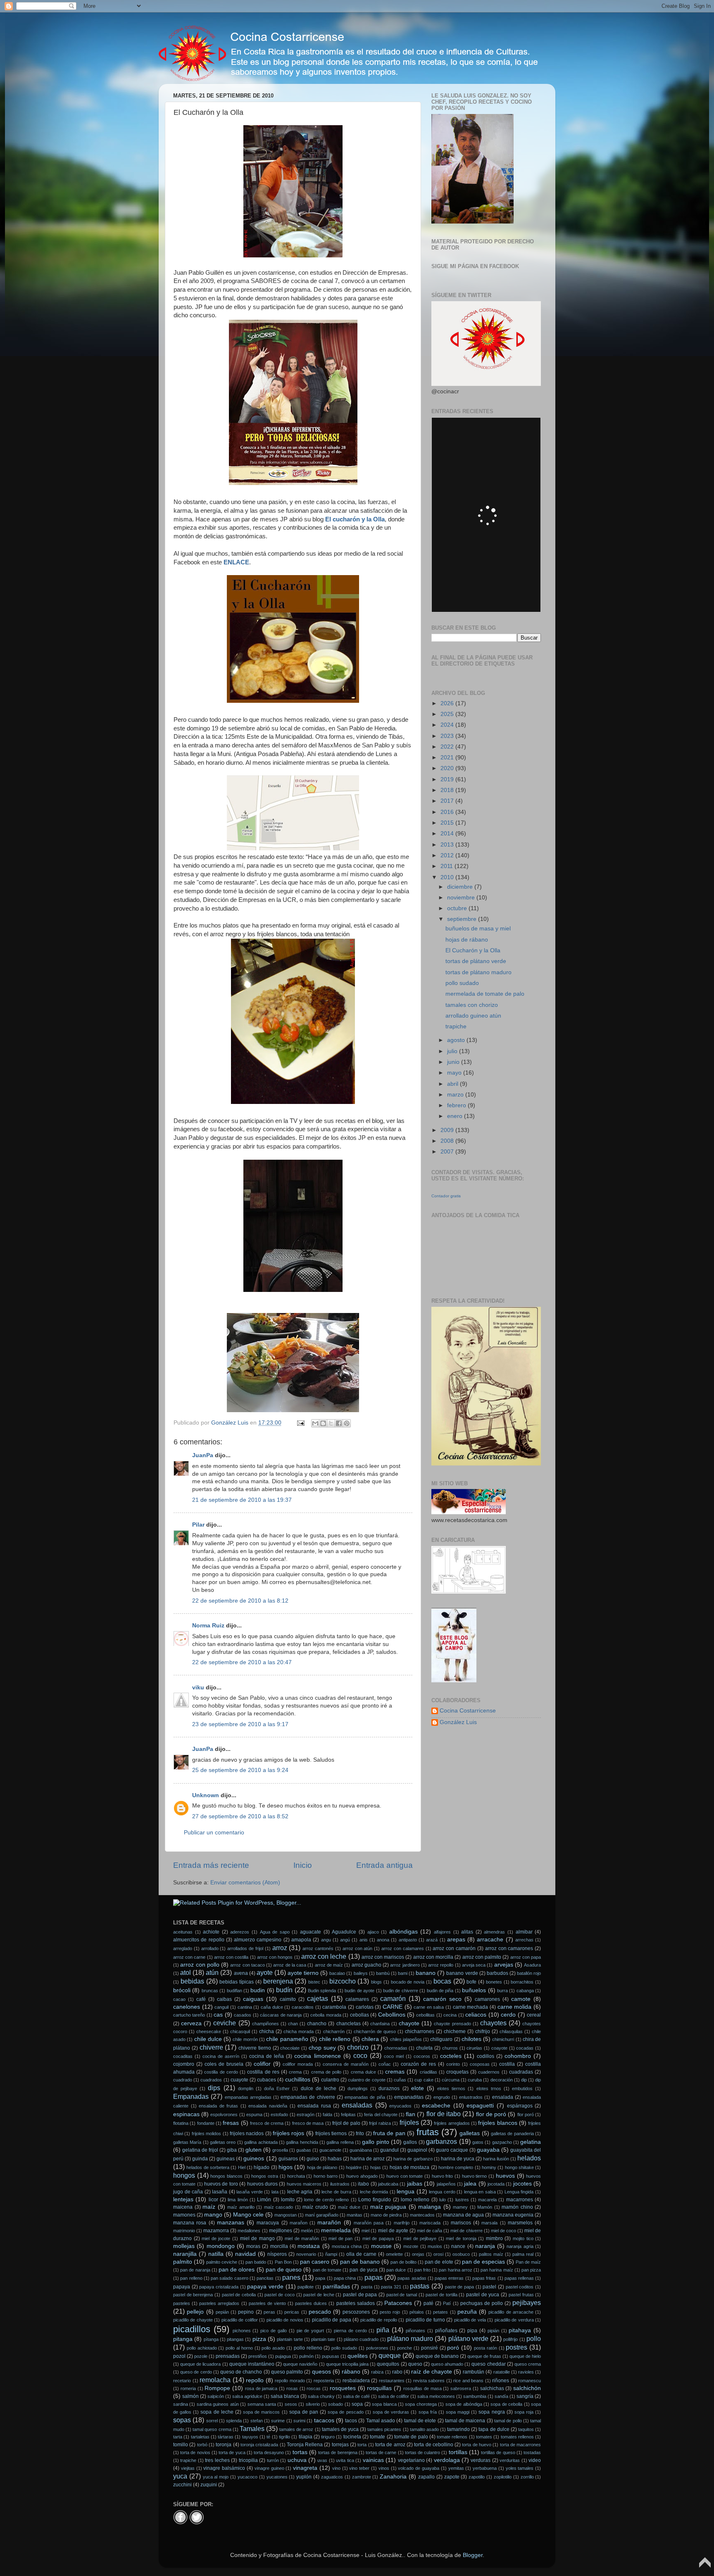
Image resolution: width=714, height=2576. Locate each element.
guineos (254, 2159)
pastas (420, 2286)
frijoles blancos (497, 2123)
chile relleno (335, 2039)
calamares (357, 1999)
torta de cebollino (434, 2445)
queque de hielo (525, 2356)
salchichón (527, 2388)
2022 (448, 747)
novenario (306, 2254)
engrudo (442, 2097)
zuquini (209, 2485)
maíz (209, 2207)
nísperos (277, 2254)
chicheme (455, 2031)
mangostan (286, 2215)
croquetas (457, 2072)
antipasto (408, 1940)
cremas (395, 2072)
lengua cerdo (442, 2192)
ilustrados (340, 2184)
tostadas (532, 2452)
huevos (505, 2176)
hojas (376, 2167)
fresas (231, 2123)
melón (307, 2231)
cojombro (184, 2064)
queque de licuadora (200, 2364)
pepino (246, 2312)
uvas (322, 2460)
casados (243, 2015)
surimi (299, 2421)
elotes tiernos (451, 2088)
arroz (280, 1948)
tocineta (352, 2437)
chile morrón (245, 2039)
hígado (262, 2167)
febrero (457, 1105)
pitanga (183, 2339)
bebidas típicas (237, 1982)
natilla (216, 2254)
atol (186, 1972)
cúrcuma (451, 2080)
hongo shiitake (519, 2167)
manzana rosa (190, 2223)
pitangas (235, 2339)
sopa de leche (217, 2412)
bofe (471, 1982)
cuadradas (521, 2072)
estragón (306, 2115)
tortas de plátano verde (476, 961)
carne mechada (471, 2007)
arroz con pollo (200, 1965)
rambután (474, 2372)
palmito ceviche (222, 2262)
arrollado (210, 1948)
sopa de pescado (345, 2412)
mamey (460, 2207)
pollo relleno (308, 2348)
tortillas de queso (498, 2452)
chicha (267, 2031)
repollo (255, 2380)
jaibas (415, 2184)
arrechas (524, 1940)
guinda (200, 2159)
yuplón (304, 2477)
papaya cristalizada (219, 2287)
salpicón (216, 2396)
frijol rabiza (380, 2123)
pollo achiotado (202, 2348)
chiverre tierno (255, 2048)
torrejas (340, 2445)
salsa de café (356, 2396)
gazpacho (502, 2142)
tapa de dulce (494, 2429)
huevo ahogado (362, 2176)
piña (383, 2330)
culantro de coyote (367, 2080)
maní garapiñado (322, 2215)
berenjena (278, 1981)
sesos (291, 2404)
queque (390, 2355)
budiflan (234, 1991)
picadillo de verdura (514, 2320)
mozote (411, 2246)
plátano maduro (410, 2338)
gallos (410, 2142)
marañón (329, 2223)
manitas (355, 2215)
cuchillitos (298, 2080)
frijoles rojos (288, 2133)
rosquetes (343, 2388)
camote (521, 1999)
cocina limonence (317, 2056)
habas (335, 2159)
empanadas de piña (365, 2097)
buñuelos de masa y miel (478, 929)
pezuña (467, 2312)
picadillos (192, 2329)
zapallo (426, 2477)
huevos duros (262, 2184)
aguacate (311, 1932)
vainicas (373, 2460)
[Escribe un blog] (323, 1423)
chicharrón (334, 2031)
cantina (245, 2007)
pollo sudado (462, 983)
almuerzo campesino (258, 1940)
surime (278, 2421)
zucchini (182, 2485)
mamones (184, 2215)
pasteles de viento (267, 2303)
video (535, 2460)
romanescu (530, 2381)
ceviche (225, 2023)
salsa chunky (321, 2396)
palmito (183, 2262)
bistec (314, 1982)
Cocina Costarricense (468, 1711)
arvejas (504, 1965)
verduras (481, 2460)
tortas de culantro (422, 2452)
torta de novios (195, 2452)
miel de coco (503, 2231)
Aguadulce (344, 1932)
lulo (443, 2200)
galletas (470, 2133)
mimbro (494, 2238)
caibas (224, 1999)
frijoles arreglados (452, 2123)
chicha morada (299, 2031)
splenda (234, 2421)
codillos (486, 2056)
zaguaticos (332, 2477)
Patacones (398, 2303)
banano (426, 1973)
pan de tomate (327, 2270)
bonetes (494, 1982)
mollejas (184, 2246)
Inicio (303, 1865)
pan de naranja (195, 2270)
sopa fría (428, 2412)
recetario (182, 2381)
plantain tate (323, 2339)
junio (454, 1062)
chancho (317, 2024)
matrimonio (184, 2231)
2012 (448, 855)
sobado (336, 2404)
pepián (222, 2312)
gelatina (531, 2142)
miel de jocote (216, 2238)
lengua (406, 2192)
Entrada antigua (384, 1865)
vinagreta (305, 2468)
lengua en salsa (480, 2192)
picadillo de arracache (511, 2312)
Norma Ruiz (208, 1626)
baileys (361, 1973)
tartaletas (200, 2437)
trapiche (456, 1026)
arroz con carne (189, 1957)
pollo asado (273, 2348)
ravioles (526, 2372)
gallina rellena (340, 2142)
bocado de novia (408, 1982)
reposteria (324, 2381)
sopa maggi (458, 2412)
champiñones (265, 2024)
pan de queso (284, 2270)
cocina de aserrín (221, 2056)
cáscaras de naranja (281, 2015)
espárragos (520, 2106)
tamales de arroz (296, 2429)
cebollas (359, 2015)
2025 (448, 714)
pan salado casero (230, 2278)
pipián (493, 2331)
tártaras (226, 2437)
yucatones (277, 2477)
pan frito (422, 2270)
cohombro (518, 2056)
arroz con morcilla (433, 1957)
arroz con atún (358, 1948)
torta (362, 2445)
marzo (456, 1095)
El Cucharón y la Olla (473, 950)
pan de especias (483, 2262)
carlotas (365, 2007)
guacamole (330, 2150)
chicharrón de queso (375, 2031)
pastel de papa (360, 2295)
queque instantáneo (252, 2364)
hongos (184, 2175)
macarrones (520, 2200)
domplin (246, 2088)
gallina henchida (302, 2142)
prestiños (258, 2356)
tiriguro (328, 2437)
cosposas (480, 2064)
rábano (351, 2372)
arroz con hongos (275, 1957)
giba (232, 2150)
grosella (280, 2150)
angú (345, 1940)
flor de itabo (444, 2114)
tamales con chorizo (472, 1005)
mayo (455, 1073)
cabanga (525, 1991)
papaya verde (265, 2287)
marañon (299, 2223)
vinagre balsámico (224, 2468)
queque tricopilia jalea (347, 2364)
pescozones (356, 2312)
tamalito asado (424, 2429)
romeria (188, 2388)
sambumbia (475, 2396)
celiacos (476, 2015)
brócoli (182, 1990)
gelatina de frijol (200, 2150)
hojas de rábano (467, 940)
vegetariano (411, 2460)
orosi (438, 2254)
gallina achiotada (261, 2142)
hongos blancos (226, 2176)
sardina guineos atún (218, 2404)
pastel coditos (520, 2287)
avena (241, 1973)
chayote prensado (452, 2024)
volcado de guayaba (419, 2468)
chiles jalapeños (406, 2039)
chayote (409, 2023)
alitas (467, 1932)
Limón (264, 2200)
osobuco (461, 2254)
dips (214, 2088)
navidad (245, 2254)
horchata (296, 2176)
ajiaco (373, 1932)
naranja (485, 2246)
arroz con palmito (482, 1957)
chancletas (349, 2024)
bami (403, 1973)
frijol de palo (346, 2123)
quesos (321, 2372)
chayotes (493, 2023)
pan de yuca (363, 2270)
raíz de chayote (431, 2372)
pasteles (182, 2303)
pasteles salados (356, 2303)
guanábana (361, 2150)
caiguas (253, 1999)
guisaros (288, 2159)
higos (286, 2167)
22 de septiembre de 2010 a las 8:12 (240, 1601)
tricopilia (248, 2460)
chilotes (471, 2039)
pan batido (256, 2262)
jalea (470, 2184)
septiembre (463, 919)
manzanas (231, 2223)
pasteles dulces (311, 2303)
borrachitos (522, 1982)
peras (269, 2312)
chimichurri (503, 2039)
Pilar (198, 1525)
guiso (313, 2159)
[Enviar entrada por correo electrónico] (300, 1423)
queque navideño (300, 2364)
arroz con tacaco (248, 1965)
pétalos (417, 2312)
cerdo (508, 2015)
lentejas (183, 2199)
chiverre (211, 2047)
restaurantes (392, 2381)
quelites (358, 2356)
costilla (507, 2064)
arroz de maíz (329, 1965)
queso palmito (287, 2372)
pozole (201, 2356)
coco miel (394, 2056)
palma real (523, 2254)
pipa (472, 2331)
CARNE (393, 2007)
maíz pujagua (388, 2207)
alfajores (442, 1932)
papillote (306, 2287)
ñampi (331, 2254)
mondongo (221, 2246)
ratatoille (502, 2372)
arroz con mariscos (383, 1957)
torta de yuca (232, 2452)
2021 (448, 758)
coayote (499, 2048)
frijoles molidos (206, 2134)
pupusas (331, 2356)
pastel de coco (279, 2295)
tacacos (324, 2420)
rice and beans (468, 2381)
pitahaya (520, 2330)
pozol (179, 2356)
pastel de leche (319, 2295)
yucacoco (248, 2477)
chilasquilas (511, 2031)
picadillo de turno (425, 2320)
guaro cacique (452, 2150)
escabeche (436, 2106)
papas (374, 2277)
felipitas (348, 2115)
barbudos (497, 1973)
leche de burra (336, 2192)
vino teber (359, 2468)
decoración (502, 2080)
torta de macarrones (521, 2445)
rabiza (377, 2372)
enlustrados (471, 2097)
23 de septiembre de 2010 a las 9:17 (240, 1724)
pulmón (306, 2356)
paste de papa (459, 2287)
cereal (534, 2015)
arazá (432, 1940)
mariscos (461, 2223)
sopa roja (524, 2412)
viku (198, 1688)
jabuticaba (388, 2184)
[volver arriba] (705, 2566)
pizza (259, 2339)
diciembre (461, 887)
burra (502, 1991)
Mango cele (248, 2215)
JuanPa (203, 1455)
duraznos (389, 2088)
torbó (202, 2445)
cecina (450, 2015)
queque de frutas (484, 2356)
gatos (478, 2142)
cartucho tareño (189, 2015)
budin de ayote (359, 1991)
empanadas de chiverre (308, 2097)
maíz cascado (279, 2207)
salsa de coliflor (394, 2396)
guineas (226, 2159)
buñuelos (474, 1990)
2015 (448, 823)
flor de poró (491, 2114)
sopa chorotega (421, 2404)
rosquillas (379, 2388)
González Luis (458, 1722)
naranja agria (520, 2246)
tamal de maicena (465, 2421)
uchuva (297, 2460)
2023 (448, 736)
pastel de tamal (402, 2295)
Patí (447, 2303)
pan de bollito (403, 2262)
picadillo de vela (470, 2320)
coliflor (262, 2064)
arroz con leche (324, 1956)
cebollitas (425, 2015)
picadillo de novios (285, 2320)
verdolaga (447, 2460)
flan (411, 2114)
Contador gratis (446, 1196)
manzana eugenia (513, 2215)
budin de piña (440, 1991)
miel (365, 2231)
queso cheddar (488, 2364)
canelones (187, 2007)
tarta (178, 2437)
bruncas (210, 1991)
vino (336, 2468)
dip (524, 2080)
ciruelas (474, 2048)
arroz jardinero (405, 1965)
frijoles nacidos (247, 2134)
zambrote (362, 2477)
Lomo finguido (375, 2200)
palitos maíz (491, 2254)
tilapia (306, 2437)
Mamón (485, 2207)
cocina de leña (267, 2056)
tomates (484, 2437)
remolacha (215, 2380)
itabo (363, 2184)
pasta (367, 2287)
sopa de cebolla (506, 2404)
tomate (377, 2437)
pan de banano (360, 2262)
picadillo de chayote (193, 2320)
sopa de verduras (391, 2412)
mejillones (281, 2231)
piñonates (415, 2331)
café (201, 1999)
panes (291, 2277)
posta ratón (486, 2348)
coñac (385, 2064)
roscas (314, 2388)
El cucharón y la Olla (355, 519)
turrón (273, 2460)
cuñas (400, 2080)
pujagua (283, 2356)
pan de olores (237, 2270)
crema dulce (363, 2072)
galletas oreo (223, 2142)
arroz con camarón (454, 1948)
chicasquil (240, 2031)
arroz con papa (526, 1957)
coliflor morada (298, 2064)
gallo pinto (375, 2142)
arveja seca (474, 1965)
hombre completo (456, 2167)
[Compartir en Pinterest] (347, 1423)
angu (326, 1940)
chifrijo (483, 2031)
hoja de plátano (322, 2167)
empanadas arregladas (248, 2097)
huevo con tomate (405, 2176)
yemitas (456, 2468)
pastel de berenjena (193, 2295)
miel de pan (340, 2238)
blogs (376, 1982)
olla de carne (361, 2254)
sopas (182, 2420)
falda (327, 2115)
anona (383, 1940)
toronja (224, 2445)
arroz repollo (441, 1965)
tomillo (181, 2445)
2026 (448, 703)
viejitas (188, 2468)
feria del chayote (381, 2115)
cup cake (424, 2080)
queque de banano (437, 2356)
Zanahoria (393, 2477)
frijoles (409, 2122)
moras (253, 2246)
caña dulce (272, 2007)
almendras (494, 1932)
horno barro (326, 2176)
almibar (524, 1932)
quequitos (388, 2364)
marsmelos (520, 2223)
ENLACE (236, 562)
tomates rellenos (517, 2437)
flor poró (526, 2115)
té (268, 2437)
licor (213, 2200)
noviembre (462, 898)
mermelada (336, 2230)
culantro (330, 2080)
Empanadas (191, 2096)
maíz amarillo (241, 2207)
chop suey (322, 2048)
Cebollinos (392, 2015)
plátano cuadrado (361, 2339)
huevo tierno (475, 2176)
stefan (257, 2421)
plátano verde (468, 2338)
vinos (384, 2468)
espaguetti (480, 2106)
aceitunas (183, 1932)
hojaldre (354, 2167)
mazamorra (216, 2231)
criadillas (428, 2072)
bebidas (192, 1981)
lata (275, 2192)
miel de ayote (393, 2231)
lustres (462, 2200)
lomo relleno (415, 2200)
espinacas (186, 2114)
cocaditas (183, 2056)
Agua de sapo (275, 1932)
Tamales (252, 2429)
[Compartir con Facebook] (339, 1423)
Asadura (532, 1965)
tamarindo (458, 2429)
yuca (180, 2476)
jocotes (522, 2184)
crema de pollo (326, 2072)
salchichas (492, 2388)
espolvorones (224, 2115)
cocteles (451, 2056)
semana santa (262, 2404)
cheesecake (209, 2031)
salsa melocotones (436, 2396)
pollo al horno (239, 2348)
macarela (487, 2200)
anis (364, 1940)
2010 (448, 877)
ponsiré (430, 2348)
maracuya (268, 2223)
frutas (428, 2132)
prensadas (228, 2356)
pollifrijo (511, 2339)
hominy (489, 2167)
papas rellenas (519, 2278)
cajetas (318, 1998)
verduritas (510, 2460)
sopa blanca (384, 2404)
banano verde (462, 1973)
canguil (221, 2007)
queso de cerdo (196, 2372)
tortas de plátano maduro (478, 972)
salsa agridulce (247, 2396)
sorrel (212, 2421)
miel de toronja (461, 2238)
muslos (435, 2246)
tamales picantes (384, 2429)
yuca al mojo (216, 2477)
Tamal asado (381, 2421)
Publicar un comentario (214, 1833)
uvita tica (345, 2460)
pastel (489, 2287)
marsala (489, 2223)
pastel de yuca (483, 2295)
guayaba (488, 2150)
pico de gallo (274, 2331)
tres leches (217, 2460)
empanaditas (409, 2097)
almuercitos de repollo (199, 1940)
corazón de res (418, 2064)
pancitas (265, 2278)
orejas (418, 2254)
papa (320, 2278)
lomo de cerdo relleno (326, 2200)
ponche (405, 2348)
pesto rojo (390, 2312)
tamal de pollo (508, 2421)
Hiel (242, 2167)
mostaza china (347, 2246)
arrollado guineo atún (473, 1016)
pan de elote (439, 2262)
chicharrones (420, 2031)
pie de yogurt (311, 2331)
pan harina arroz (455, 2270)
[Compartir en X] (331, 1423)
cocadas (525, 2048)
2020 (448, 768)
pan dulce (396, 2270)
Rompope (217, 2388)
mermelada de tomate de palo (485, 994)
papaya (182, 2287)
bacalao (337, 1973)
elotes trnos (489, 2088)
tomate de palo (411, 2437)
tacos (351, 2421)
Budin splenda (322, 1991)
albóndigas (403, 1932)
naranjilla (185, 2254)
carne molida (515, 2007)
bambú (383, 1973)
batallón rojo (529, 1973)
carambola (334, 2007)
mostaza (309, 2246)
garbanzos (441, 2141)
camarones (487, 1999)
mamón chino (517, 2207)
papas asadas (412, 2278)
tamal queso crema (212, 2429)
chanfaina (380, 2024)
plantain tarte (290, 2339)
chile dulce (208, 2039)
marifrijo (402, 2223)
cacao (179, 1999)
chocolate (290, 2048)
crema (295, 2072)
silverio (313, 2404)
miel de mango (257, 2238)
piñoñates (446, 2331)
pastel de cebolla (239, 2295)
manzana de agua (463, 2215)
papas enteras (449, 2278)
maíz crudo (315, 2207)
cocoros (422, 2056)
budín (284, 1990)
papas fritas (484, 2278)
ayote (265, 1972)
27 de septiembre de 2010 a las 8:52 (240, 1816)
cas (218, 2015)
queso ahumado (447, 2364)
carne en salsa (429, 2007)
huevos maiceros (304, 2184)
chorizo (358, 2047)
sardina (181, 2404)
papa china (345, 2278)
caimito (288, 1999)
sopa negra (491, 2412)
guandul (389, 2150)
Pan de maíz (528, 2262)
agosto (457, 1040)
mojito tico (523, 2238)
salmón (190, 2396)
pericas (292, 2312)
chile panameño (287, 2039)
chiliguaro (441, 2039)
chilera (370, 2039)
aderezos (240, 1932)
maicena (183, 2207)
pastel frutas (521, 2295)
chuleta (424, 2048)
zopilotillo (503, 2477)
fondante (206, 2123)
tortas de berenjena (338, 2452)
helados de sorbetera (208, 2167)
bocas (442, 1981)
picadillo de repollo (379, 2320)
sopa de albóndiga (464, 2404)
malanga (430, 2207)
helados (529, 2158)
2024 (448, 725)
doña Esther (277, 2088)
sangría (525, 2396)
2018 (448, 790)
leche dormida (374, 2192)
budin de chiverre (401, 1991)
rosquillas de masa (422, 2388)
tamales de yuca (340, 2429)
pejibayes (527, 2302)
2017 (448, 801)
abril (453, 1084)
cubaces (267, 2080)
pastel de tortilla (441, 2295)
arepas (456, 1940)
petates (440, 2312)
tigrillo (284, 2437)
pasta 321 (391, 2287)
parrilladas (336, 2287)
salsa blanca (285, 2396)
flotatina (181, 2123)
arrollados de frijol (245, 1948)
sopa (357, 2404)
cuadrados (211, 2080)
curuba (475, 2080)
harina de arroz (368, 2159)
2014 (448, 834)
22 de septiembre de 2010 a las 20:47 (242, 1662)
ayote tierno (303, 1973)
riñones (501, 2381)
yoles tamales (520, 2468)
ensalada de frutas (218, 2106)
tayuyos (250, 2437)
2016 (448, 812)
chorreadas (396, 2048)
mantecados (422, 2215)
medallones (249, 2231)
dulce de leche (319, 2088)
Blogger (473, 2555)
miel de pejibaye (420, 2238)
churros (450, 2048)
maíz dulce (349, 2207)
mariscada (430, 2223)
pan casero (315, 2262)
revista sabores (429, 2381)
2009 (448, 1130)
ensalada (503, 2097)
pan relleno (191, 2278)
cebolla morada (326, 2015)
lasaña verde (250, 2192)
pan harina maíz (497, 2270)
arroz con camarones (509, 1948)
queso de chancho (241, 2372)
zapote (452, 2477)
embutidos (522, 2088)
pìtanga (211, 2339)
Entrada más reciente (211, 1865)
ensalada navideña (268, 2106)
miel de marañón (302, 2238)
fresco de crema (267, 2123)
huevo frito (443, 2176)
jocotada (496, 2184)
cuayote (239, 2080)
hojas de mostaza (410, 2167)
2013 (448, 845)
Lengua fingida (519, 2192)
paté (428, 2303)
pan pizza (531, 2270)
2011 (447, 866)
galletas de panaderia (512, 2134)
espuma (254, 2115)
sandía (501, 2396)
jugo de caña (188, 2192)
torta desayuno (269, 2452)
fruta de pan (389, 2133)
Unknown (206, 1795)
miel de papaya (378, 2238)
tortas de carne (381, 2452)
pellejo (195, 2312)
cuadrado (183, 2080)
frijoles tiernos (331, 2134)
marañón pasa (369, 2223)
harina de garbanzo (413, 2159)
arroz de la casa (290, 1965)
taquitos (526, 2429)
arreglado (183, 1948)
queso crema (528, 2364)
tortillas (458, 2452)
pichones (242, 2331)
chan (293, 2024)
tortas (300, 2452)
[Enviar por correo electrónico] (315, 1423)
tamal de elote (420, 2421)
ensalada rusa (314, 2106)
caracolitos (303, 2007)
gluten (253, 2150)
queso (415, 2364)
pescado (320, 2312)
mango (213, 2215)
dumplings (358, 2088)
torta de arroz (390, 2445)
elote (418, 2088)
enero (456, 1116)
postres (516, 2347)
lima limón (238, 2200)
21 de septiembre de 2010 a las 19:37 (242, 1500)
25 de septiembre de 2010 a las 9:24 (240, 1770)
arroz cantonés (318, 1948)
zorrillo (527, 2477)
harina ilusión (496, 2159)
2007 (448, 1152)
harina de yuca (458, 2159)
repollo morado (290, 2381)
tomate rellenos (452, 2437)
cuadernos (489, 2072)
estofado (279, 2115)
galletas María (187, 2142)
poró (453, 2348)
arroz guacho (367, 1965)
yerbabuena (485, 2468)
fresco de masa (308, 2123)
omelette (394, 2254)
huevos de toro (221, 2184)
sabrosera (461, 2388)
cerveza (191, 2023)
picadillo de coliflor (240, 2320)
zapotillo (477, 2477)
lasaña (220, 2192)
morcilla (279, 2246)
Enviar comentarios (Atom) (245, 1883)
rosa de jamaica (261, 2388)
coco (360, 2055)
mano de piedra (386, 2215)
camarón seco (442, 1999)
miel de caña (430, 2231)
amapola (301, 1940)
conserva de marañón (346, 2064)
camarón (393, 1998)
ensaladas (357, 2105)
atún (212, 1972)
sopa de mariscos (261, 2412)
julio (453, 1051)
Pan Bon (283, 2262)
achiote (211, 1932)
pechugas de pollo (482, 2303)
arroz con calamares (403, 1948)
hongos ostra (265, 2176)
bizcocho (343, 1981)
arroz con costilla (231, 1957)
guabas (304, 2150)
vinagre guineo (269, 2468)
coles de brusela (224, 2064)
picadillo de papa (332, 2320)
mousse (381, 2246)
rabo (397, 2372)
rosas (292, 2388)
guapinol (417, 2150)
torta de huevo (477, 2445)
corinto (453, 2064)
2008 (448, 1141)
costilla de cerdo (221, 2072)
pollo (534, 2338)
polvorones (377, 2348)
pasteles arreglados (219, 2303)
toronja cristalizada (259, 2445)
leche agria (300, 2192)
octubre (458, 908)
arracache (490, 1940)
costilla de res (263, 2072)
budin (258, 1990)
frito (360, 2134)
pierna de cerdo (350, 2331)
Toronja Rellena (305, 2445)
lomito (288, 2200)
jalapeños (446, 2184)
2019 (448, 779)
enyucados (400, 2106)
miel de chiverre (466, 2231)
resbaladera (356, 2381)
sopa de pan (304, 2412)
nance (458, 2246)
